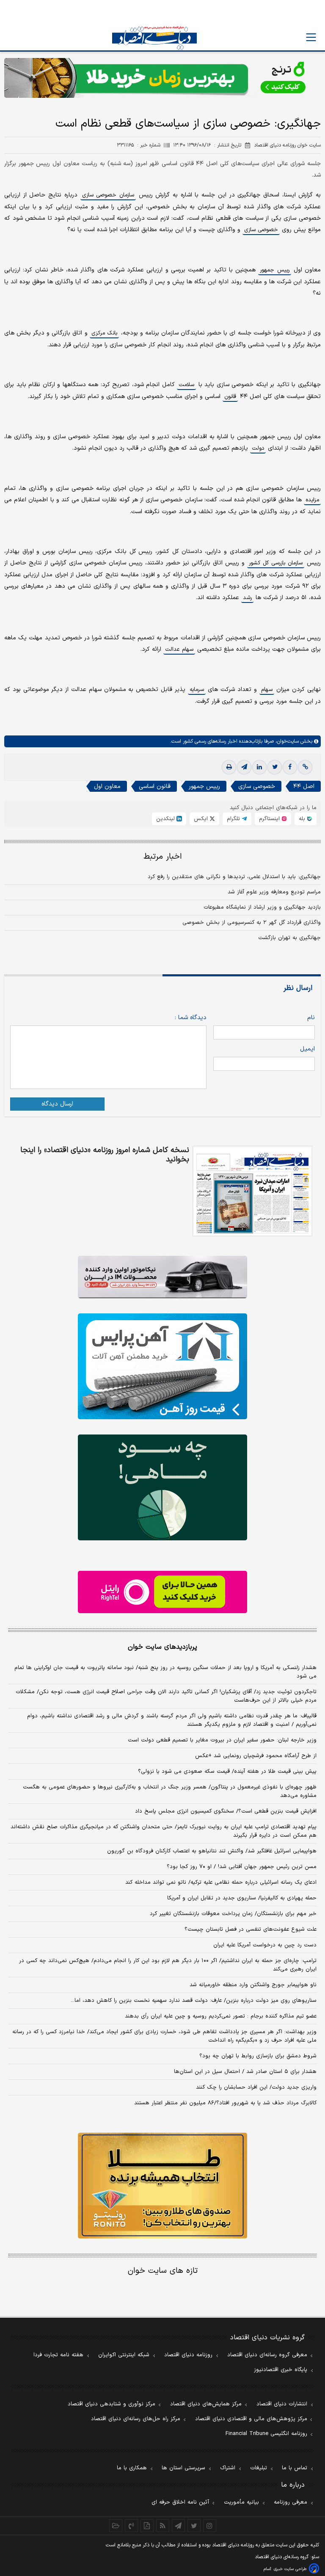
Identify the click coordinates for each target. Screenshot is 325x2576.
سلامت (186, 385)
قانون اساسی (155, 786)
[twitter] (275, 767)
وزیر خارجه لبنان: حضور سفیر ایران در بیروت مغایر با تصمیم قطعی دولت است (222, 1740)
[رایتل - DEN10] (162, 1592)
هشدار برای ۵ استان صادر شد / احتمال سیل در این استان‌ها (245, 2072)
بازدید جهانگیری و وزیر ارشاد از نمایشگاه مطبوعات (262, 907)
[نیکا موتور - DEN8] (162, 1277)
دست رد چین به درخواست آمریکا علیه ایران (265, 1945)
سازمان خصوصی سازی (108, 195)
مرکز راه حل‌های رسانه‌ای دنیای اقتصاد (136, 2419)
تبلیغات (259, 2468)
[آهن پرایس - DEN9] (162, 1366)
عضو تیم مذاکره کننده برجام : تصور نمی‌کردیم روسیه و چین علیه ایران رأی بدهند (221, 2016)
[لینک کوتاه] (305, 767)
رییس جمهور (274, 270)
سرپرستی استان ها (183, 2468)
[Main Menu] (311, 37)
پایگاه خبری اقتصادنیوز (281, 2370)
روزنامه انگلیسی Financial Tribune (266, 2434)
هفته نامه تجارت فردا (58, 2355)
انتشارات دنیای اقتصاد (282, 2404)
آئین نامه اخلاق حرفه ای (180, 2502)
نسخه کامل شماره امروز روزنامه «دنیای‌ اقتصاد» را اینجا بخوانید (105, 1155)
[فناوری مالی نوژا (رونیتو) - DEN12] (162, 2186)
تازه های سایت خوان (163, 2271)
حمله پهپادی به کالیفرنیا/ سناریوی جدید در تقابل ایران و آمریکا (242, 1898)
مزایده (312, 500)
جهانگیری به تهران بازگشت (289, 938)
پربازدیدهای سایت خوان (162, 1647)
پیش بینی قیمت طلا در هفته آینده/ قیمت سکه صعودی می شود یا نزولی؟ (227, 1772)
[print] (229, 767)
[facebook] (290, 767)
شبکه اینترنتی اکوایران (124, 2355)
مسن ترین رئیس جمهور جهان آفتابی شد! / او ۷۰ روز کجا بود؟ (242, 1867)
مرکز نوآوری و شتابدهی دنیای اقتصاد (112, 2404)
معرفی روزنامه (291, 2502)
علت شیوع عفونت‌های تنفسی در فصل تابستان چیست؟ (251, 1929)
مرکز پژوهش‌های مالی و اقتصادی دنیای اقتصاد (251, 2419)
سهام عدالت (179, 650)
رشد (247, 598)
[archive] (116, 2526)
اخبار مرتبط (163, 857)
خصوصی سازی (261, 230)
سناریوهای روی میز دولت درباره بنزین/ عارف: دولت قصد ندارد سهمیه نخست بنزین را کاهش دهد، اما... (194, 2001)
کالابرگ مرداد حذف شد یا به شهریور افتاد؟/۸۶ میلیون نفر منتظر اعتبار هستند (225, 2103)
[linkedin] (259, 767)
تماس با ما (295, 2468)
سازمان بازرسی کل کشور (276, 563)
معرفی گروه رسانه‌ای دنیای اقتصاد (267, 2355)
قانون (230, 397)
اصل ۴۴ (304, 786)
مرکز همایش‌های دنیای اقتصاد (206, 2404)
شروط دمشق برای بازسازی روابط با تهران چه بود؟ (258, 2056)
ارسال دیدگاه (57, 1104)
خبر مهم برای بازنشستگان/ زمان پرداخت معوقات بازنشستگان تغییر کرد (233, 1914)
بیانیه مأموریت (241, 2502)
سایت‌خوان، (286, 741)
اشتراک (228, 2468)
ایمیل (307, 1049)
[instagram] (210, 2526)
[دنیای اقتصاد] (154, 38)
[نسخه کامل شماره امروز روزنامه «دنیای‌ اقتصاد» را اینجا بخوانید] (252, 1191)
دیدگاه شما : (191, 1018)
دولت (258, 448)
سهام (267, 690)
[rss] (163, 2526)
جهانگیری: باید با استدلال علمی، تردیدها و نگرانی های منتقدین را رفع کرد (234, 877)
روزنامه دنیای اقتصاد (188, 2355)
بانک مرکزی (104, 333)
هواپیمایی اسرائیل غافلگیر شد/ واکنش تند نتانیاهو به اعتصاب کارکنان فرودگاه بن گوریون (212, 1851)
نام (311, 1018)
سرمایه (197, 690)
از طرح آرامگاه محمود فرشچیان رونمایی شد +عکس (256, 1756)
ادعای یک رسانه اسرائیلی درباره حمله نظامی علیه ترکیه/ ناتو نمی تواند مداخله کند (221, 1882)
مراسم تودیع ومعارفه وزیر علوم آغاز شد (274, 892)
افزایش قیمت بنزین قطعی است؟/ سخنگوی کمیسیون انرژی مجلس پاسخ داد (226, 1811)
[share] (147, 2526)
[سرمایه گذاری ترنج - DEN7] (162, 78)
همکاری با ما (132, 2468)
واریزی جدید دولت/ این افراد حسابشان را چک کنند (256, 2087)
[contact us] (131, 2526)
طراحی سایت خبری (290, 2569)
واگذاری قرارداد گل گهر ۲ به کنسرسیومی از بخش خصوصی (252, 923)
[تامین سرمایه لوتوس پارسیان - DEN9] (162, 1487)
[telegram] (244, 767)
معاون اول (107, 786)
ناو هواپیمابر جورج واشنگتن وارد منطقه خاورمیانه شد (253, 1985)
